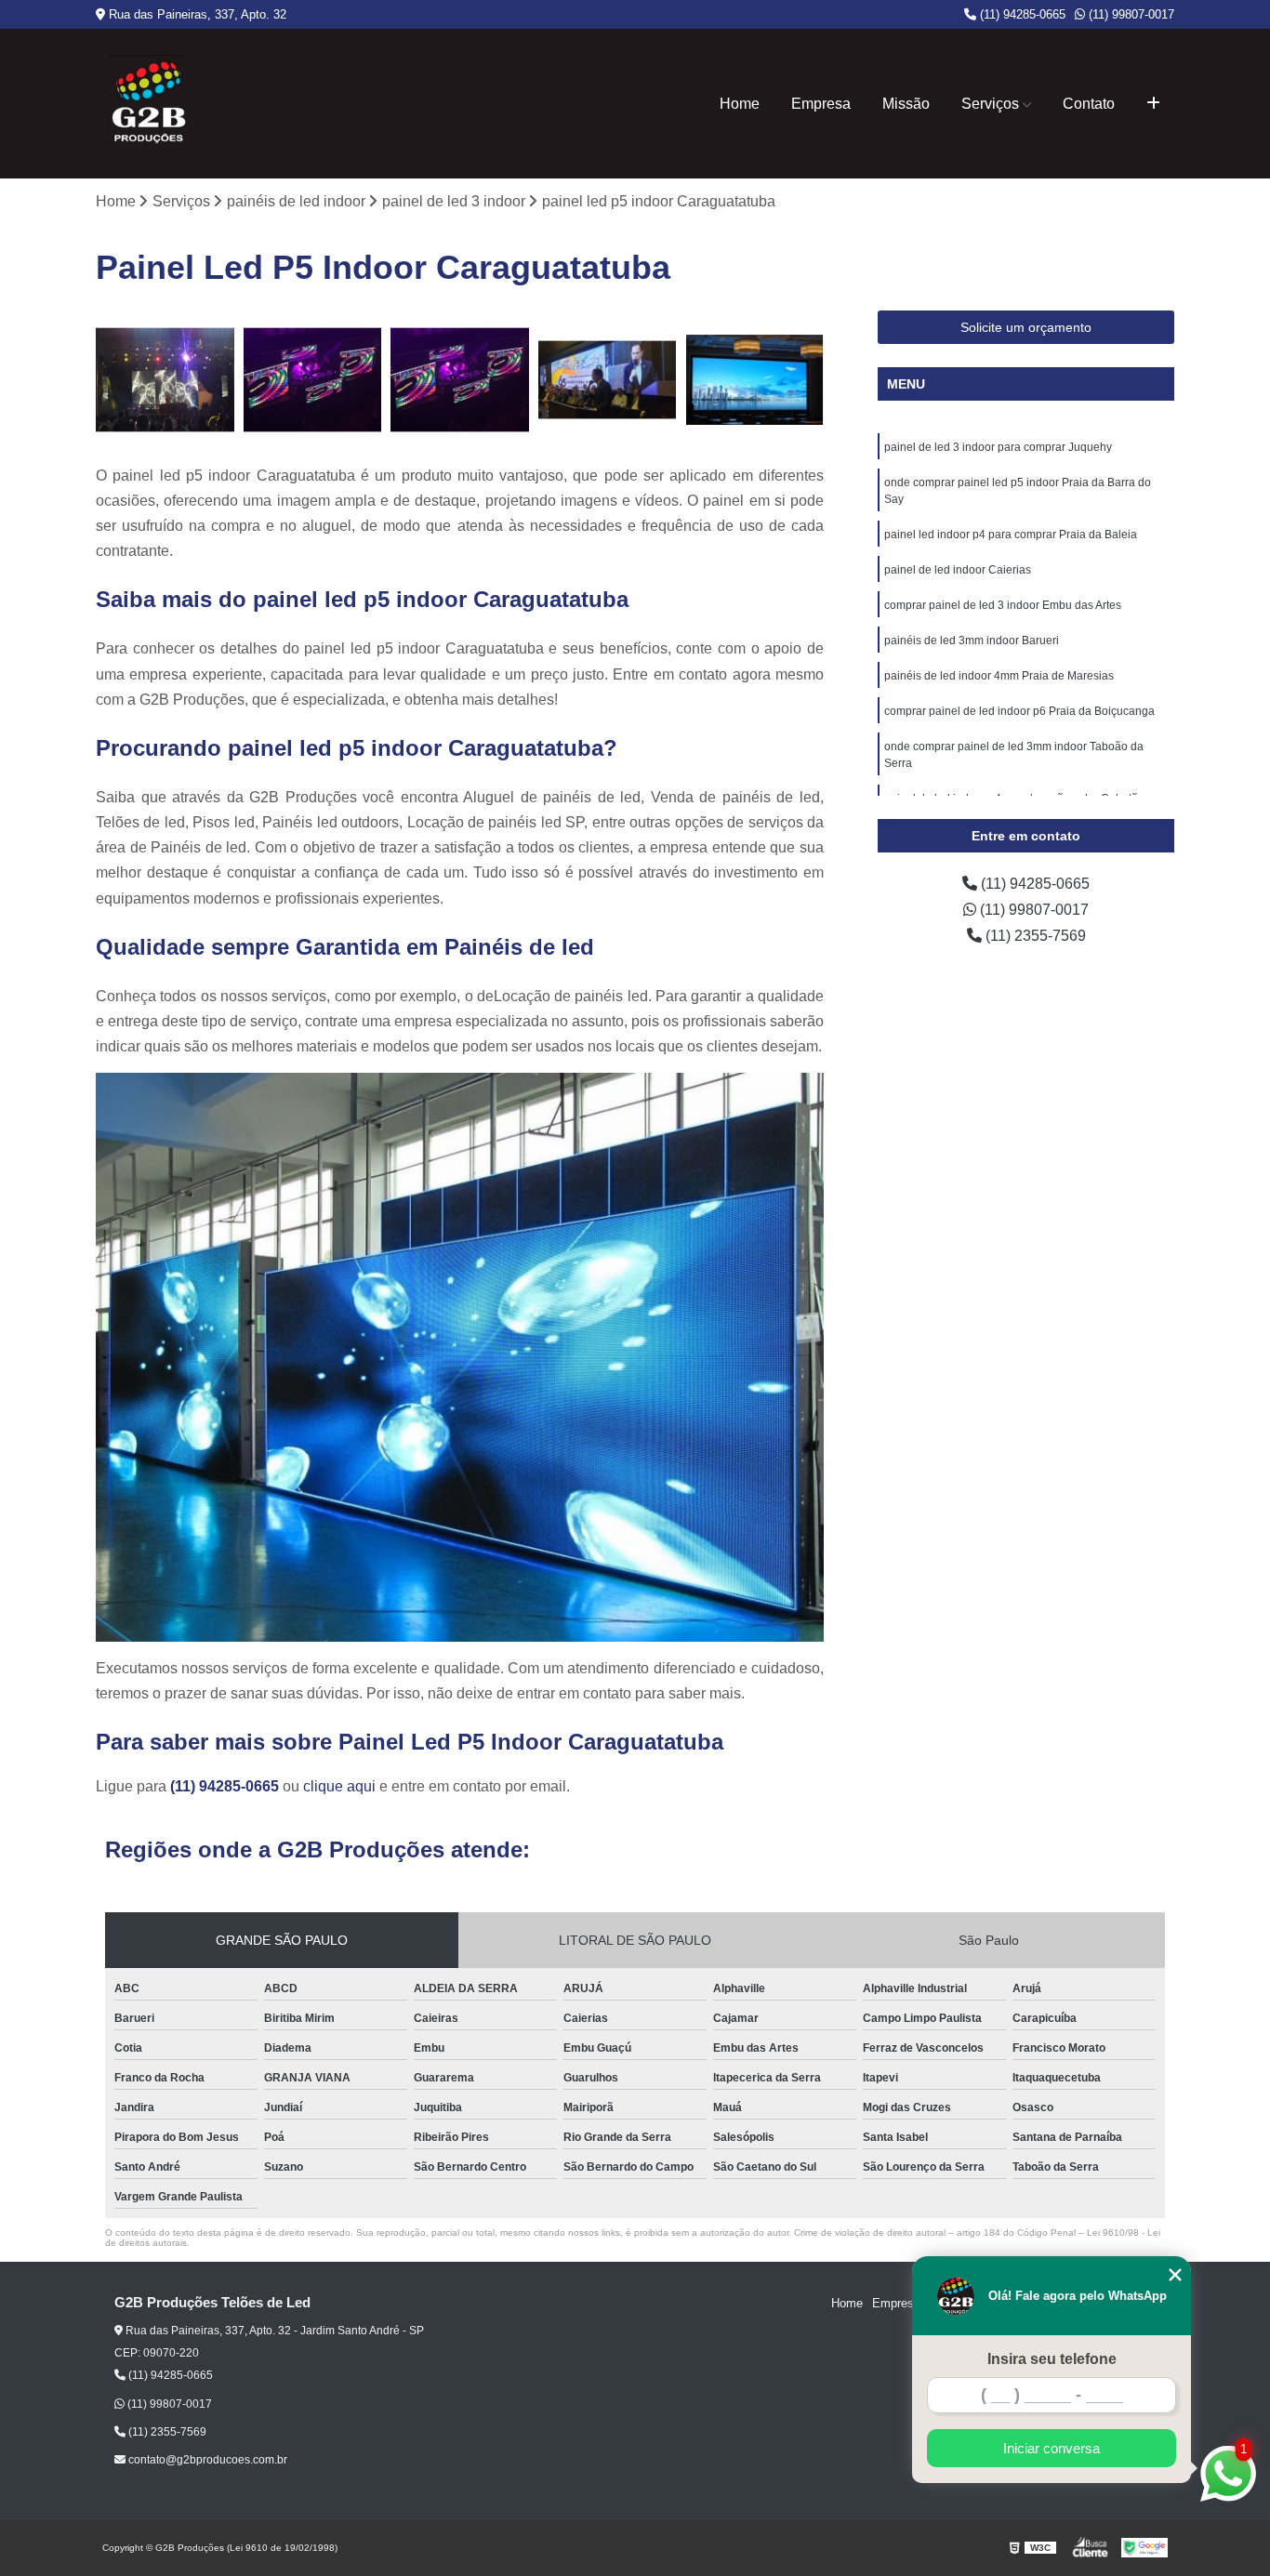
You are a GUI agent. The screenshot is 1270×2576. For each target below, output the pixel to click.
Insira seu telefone (1052, 2359)
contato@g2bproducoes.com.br (206, 2460)
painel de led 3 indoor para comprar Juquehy (998, 447)
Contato (1089, 104)
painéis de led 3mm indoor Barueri (972, 641)
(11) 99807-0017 (1130, 14)
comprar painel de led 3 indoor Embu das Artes (1003, 605)
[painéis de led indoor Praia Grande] (165, 380)
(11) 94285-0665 (1021, 14)
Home (740, 104)
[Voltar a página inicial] (148, 104)
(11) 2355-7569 (1034, 936)
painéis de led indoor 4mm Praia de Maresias (999, 676)
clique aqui (339, 1786)
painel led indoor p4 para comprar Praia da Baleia (1011, 535)
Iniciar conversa (1052, 2448)
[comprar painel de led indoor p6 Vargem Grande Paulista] (754, 380)
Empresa (821, 104)
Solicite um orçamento (1026, 327)
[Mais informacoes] (1153, 104)
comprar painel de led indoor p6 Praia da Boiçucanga (1019, 711)
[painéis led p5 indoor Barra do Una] (313, 380)
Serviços (990, 104)
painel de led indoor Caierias (958, 570)
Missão (906, 104)
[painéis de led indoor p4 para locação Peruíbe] (608, 380)
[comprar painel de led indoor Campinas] (460, 380)
